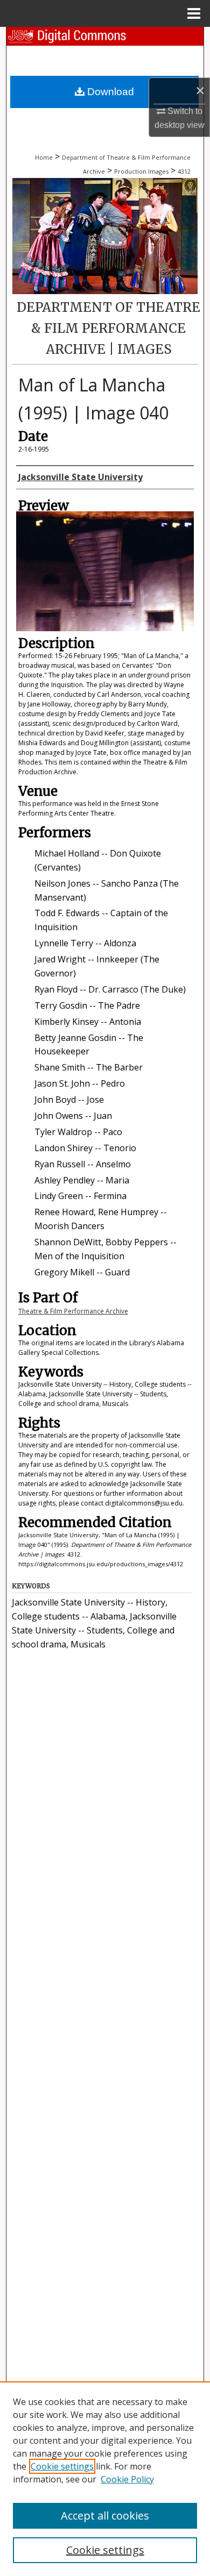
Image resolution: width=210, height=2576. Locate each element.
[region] (105, 2479)
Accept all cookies (105, 2516)
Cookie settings (62, 2466)
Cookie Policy (127, 2479)
